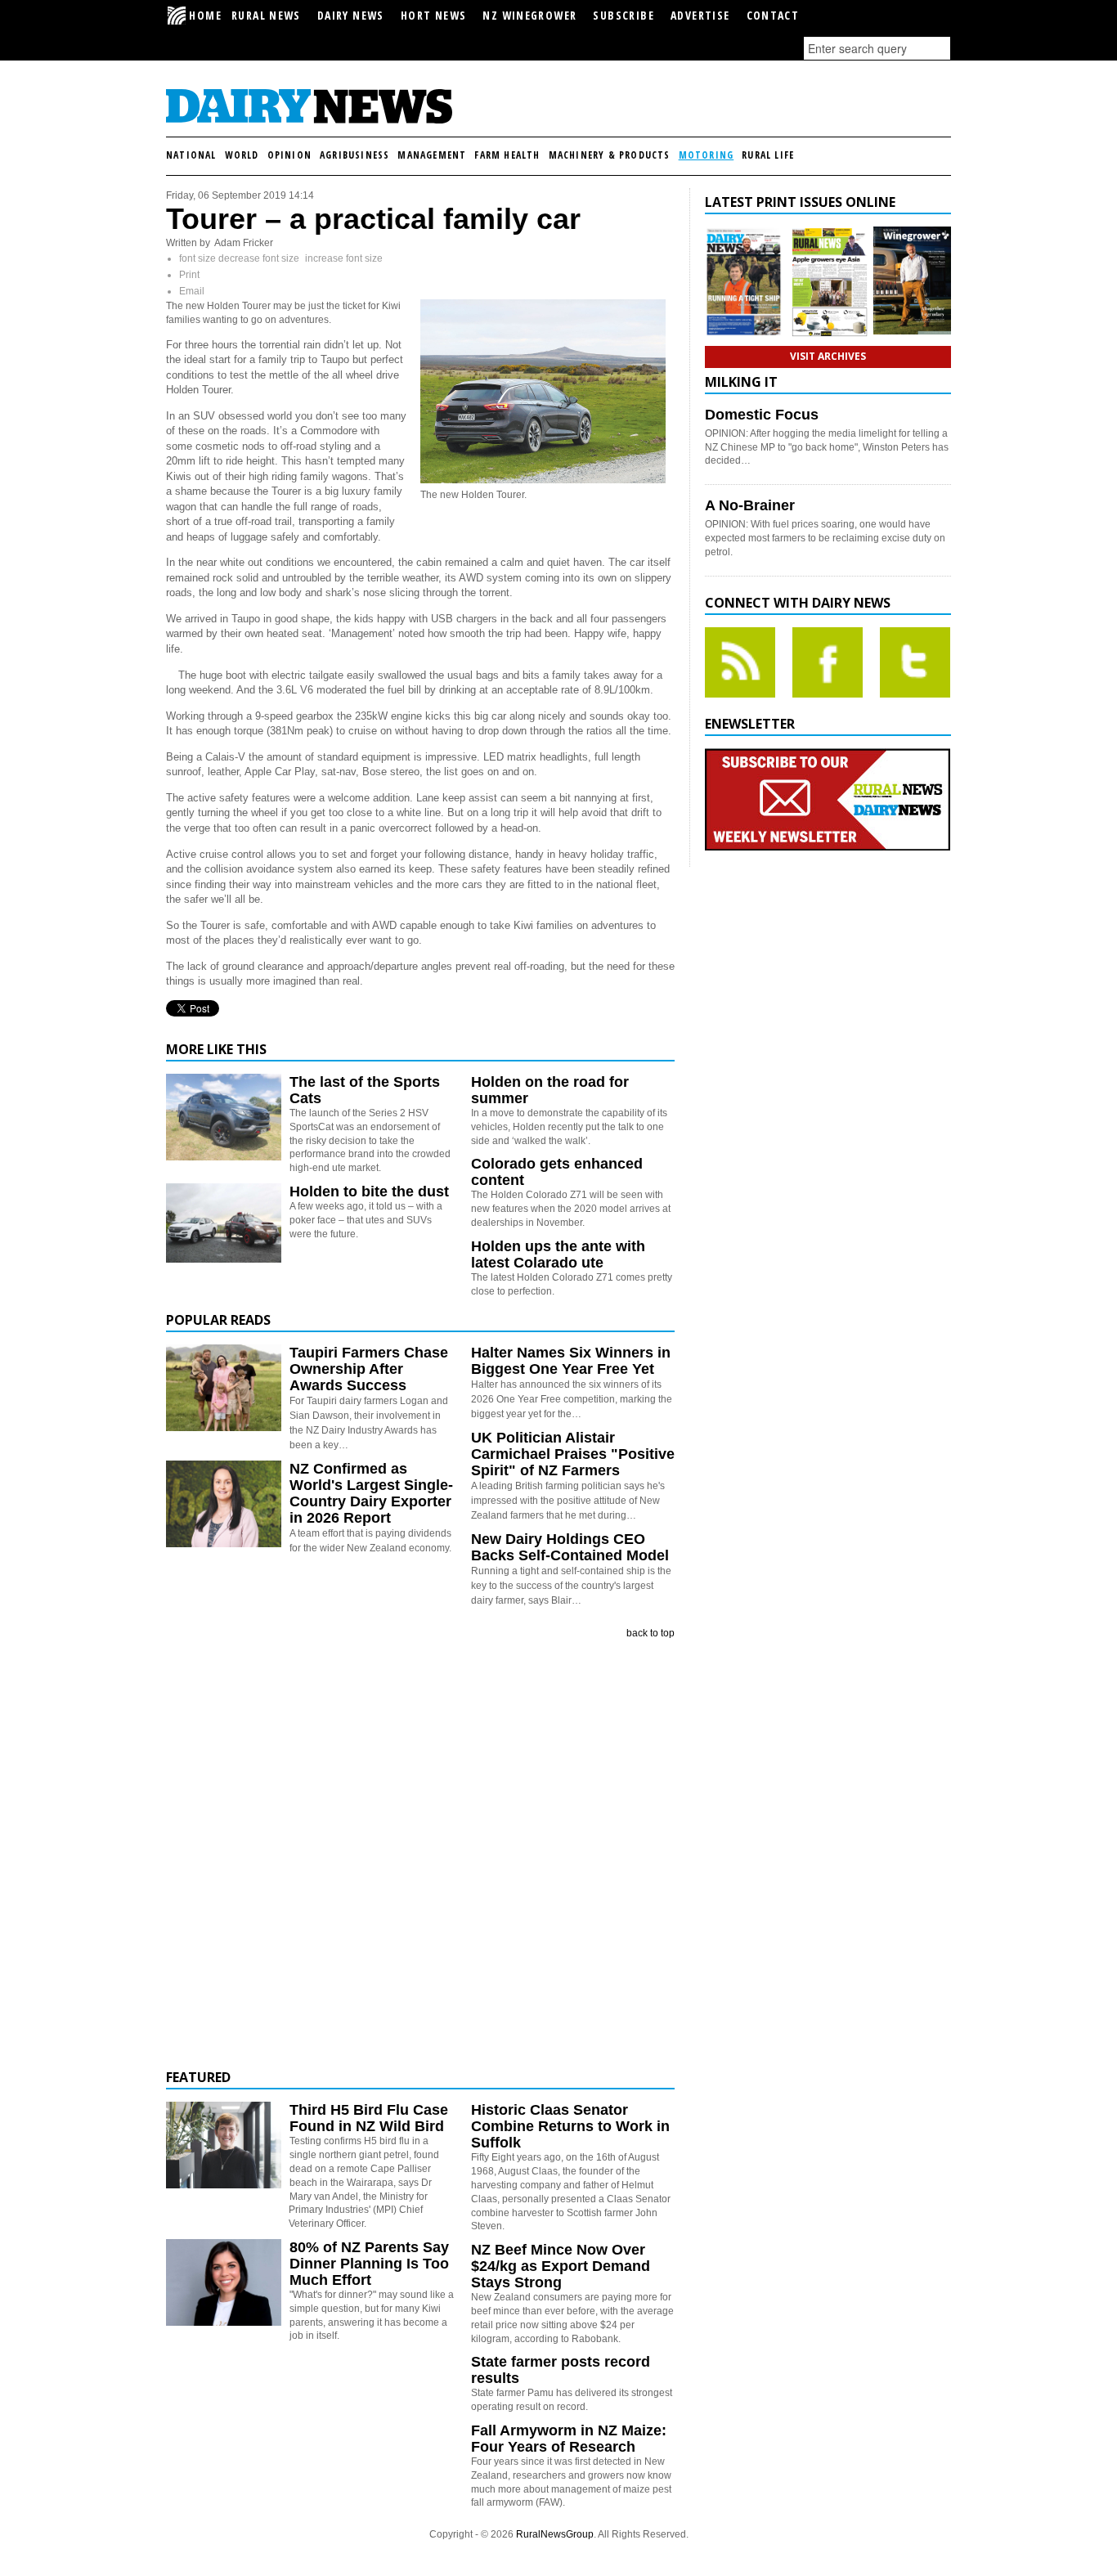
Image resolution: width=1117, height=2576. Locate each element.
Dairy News (351, 15)
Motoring (707, 155)
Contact (773, 15)
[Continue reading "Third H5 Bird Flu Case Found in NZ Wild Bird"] (224, 2145)
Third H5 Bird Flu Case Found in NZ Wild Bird (369, 2118)
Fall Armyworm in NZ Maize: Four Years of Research (569, 2439)
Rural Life (768, 155)
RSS (740, 662)
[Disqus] (420, 1855)
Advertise (700, 15)
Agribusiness (354, 155)
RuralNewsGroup (555, 2534)
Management (432, 155)
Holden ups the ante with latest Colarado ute (558, 1254)
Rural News (266, 15)
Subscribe (624, 15)
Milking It (741, 382)
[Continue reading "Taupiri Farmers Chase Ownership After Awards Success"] (224, 1388)
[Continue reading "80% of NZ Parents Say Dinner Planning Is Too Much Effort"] (224, 2282)
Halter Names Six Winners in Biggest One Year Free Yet (571, 1361)
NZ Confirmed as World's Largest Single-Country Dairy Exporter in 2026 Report (371, 1493)
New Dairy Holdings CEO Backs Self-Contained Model (570, 1547)
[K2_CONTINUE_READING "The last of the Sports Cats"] (224, 1157)
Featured (198, 2077)
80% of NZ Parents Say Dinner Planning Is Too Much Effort (369, 2264)
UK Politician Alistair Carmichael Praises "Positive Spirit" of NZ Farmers (573, 1454)
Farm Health (507, 155)
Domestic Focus (762, 415)
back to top (650, 1633)
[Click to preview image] (543, 480)
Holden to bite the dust (369, 1192)
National (191, 155)
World (242, 155)
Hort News (434, 15)
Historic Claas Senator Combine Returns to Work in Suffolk (570, 2126)
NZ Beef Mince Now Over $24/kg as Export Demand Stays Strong (561, 2266)
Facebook (828, 662)
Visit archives (828, 356)
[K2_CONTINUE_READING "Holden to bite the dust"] (224, 1259)
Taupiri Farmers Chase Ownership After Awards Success (369, 1369)
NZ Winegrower (529, 15)
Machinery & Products (610, 155)
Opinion (289, 155)
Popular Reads (218, 1320)
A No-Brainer (750, 505)
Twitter (915, 662)
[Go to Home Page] (309, 121)
